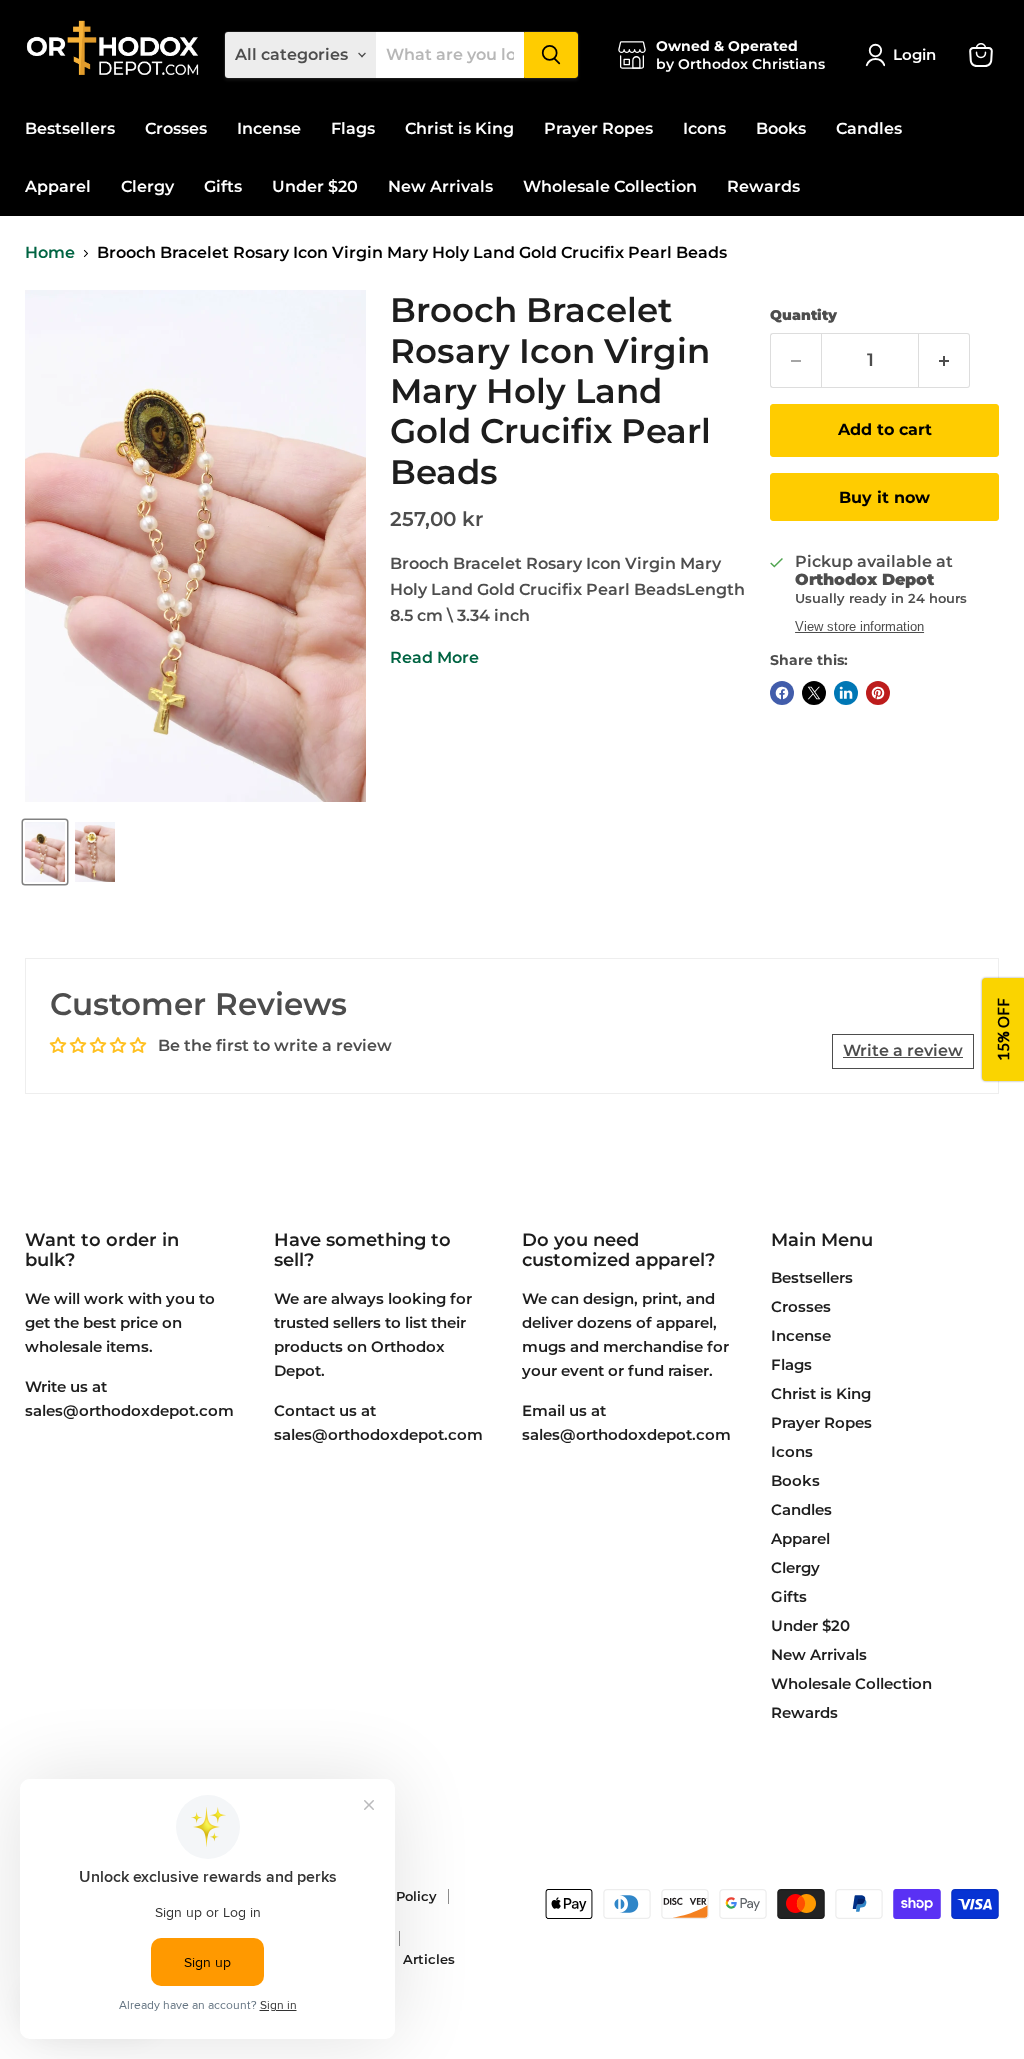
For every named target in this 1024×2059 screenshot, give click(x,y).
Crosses (176, 128)
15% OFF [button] (1003, 1029)
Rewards (763, 186)
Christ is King (459, 128)
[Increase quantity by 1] (944, 360)
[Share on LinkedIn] (846, 693)
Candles (869, 128)
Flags (353, 128)
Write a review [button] (903, 1050)
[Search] (551, 55)
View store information (859, 627)
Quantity (803, 315)
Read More (434, 657)
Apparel (58, 186)
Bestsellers (70, 128)
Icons (704, 128)
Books (781, 128)
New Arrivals (440, 186)
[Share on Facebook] (782, 693)
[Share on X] (814, 693)
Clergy (147, 186)
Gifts (223, 186)
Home (50, 253)
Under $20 (315, 186)
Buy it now (884, 497)
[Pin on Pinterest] (878, 693)
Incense (269, 128)
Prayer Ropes (598, 128)
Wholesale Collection (610, 186)
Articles (429, 1959)
